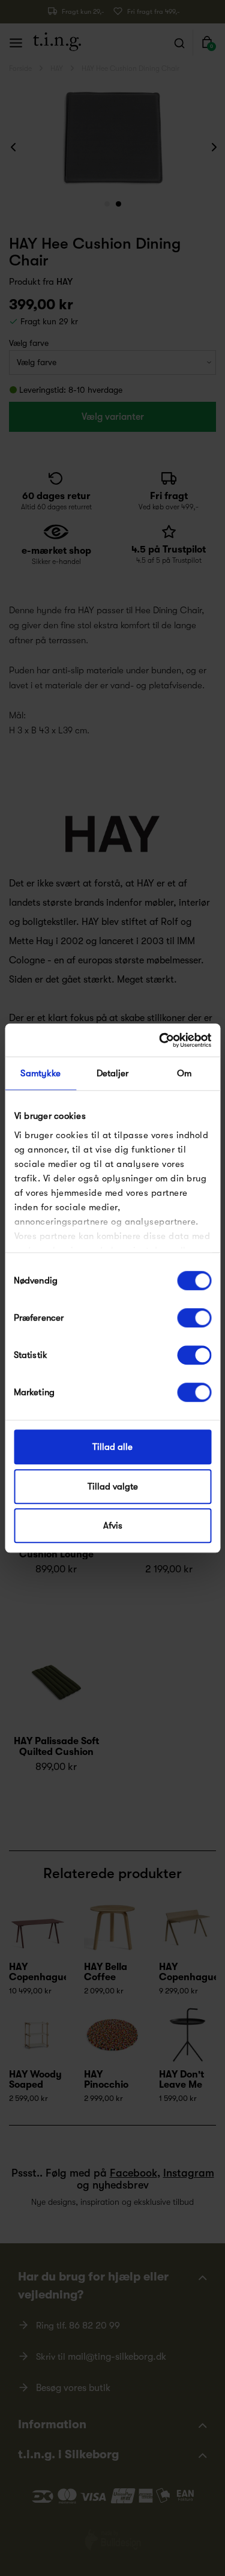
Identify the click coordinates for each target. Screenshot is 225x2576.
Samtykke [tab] (40, 1073)
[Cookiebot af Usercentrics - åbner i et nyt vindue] (160, 1040)
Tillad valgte (113, 1487)
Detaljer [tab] (113, 1073)
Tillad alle (112, 1447)
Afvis (113, 1526)
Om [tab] (184, 1073)
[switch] (194, 1318)
